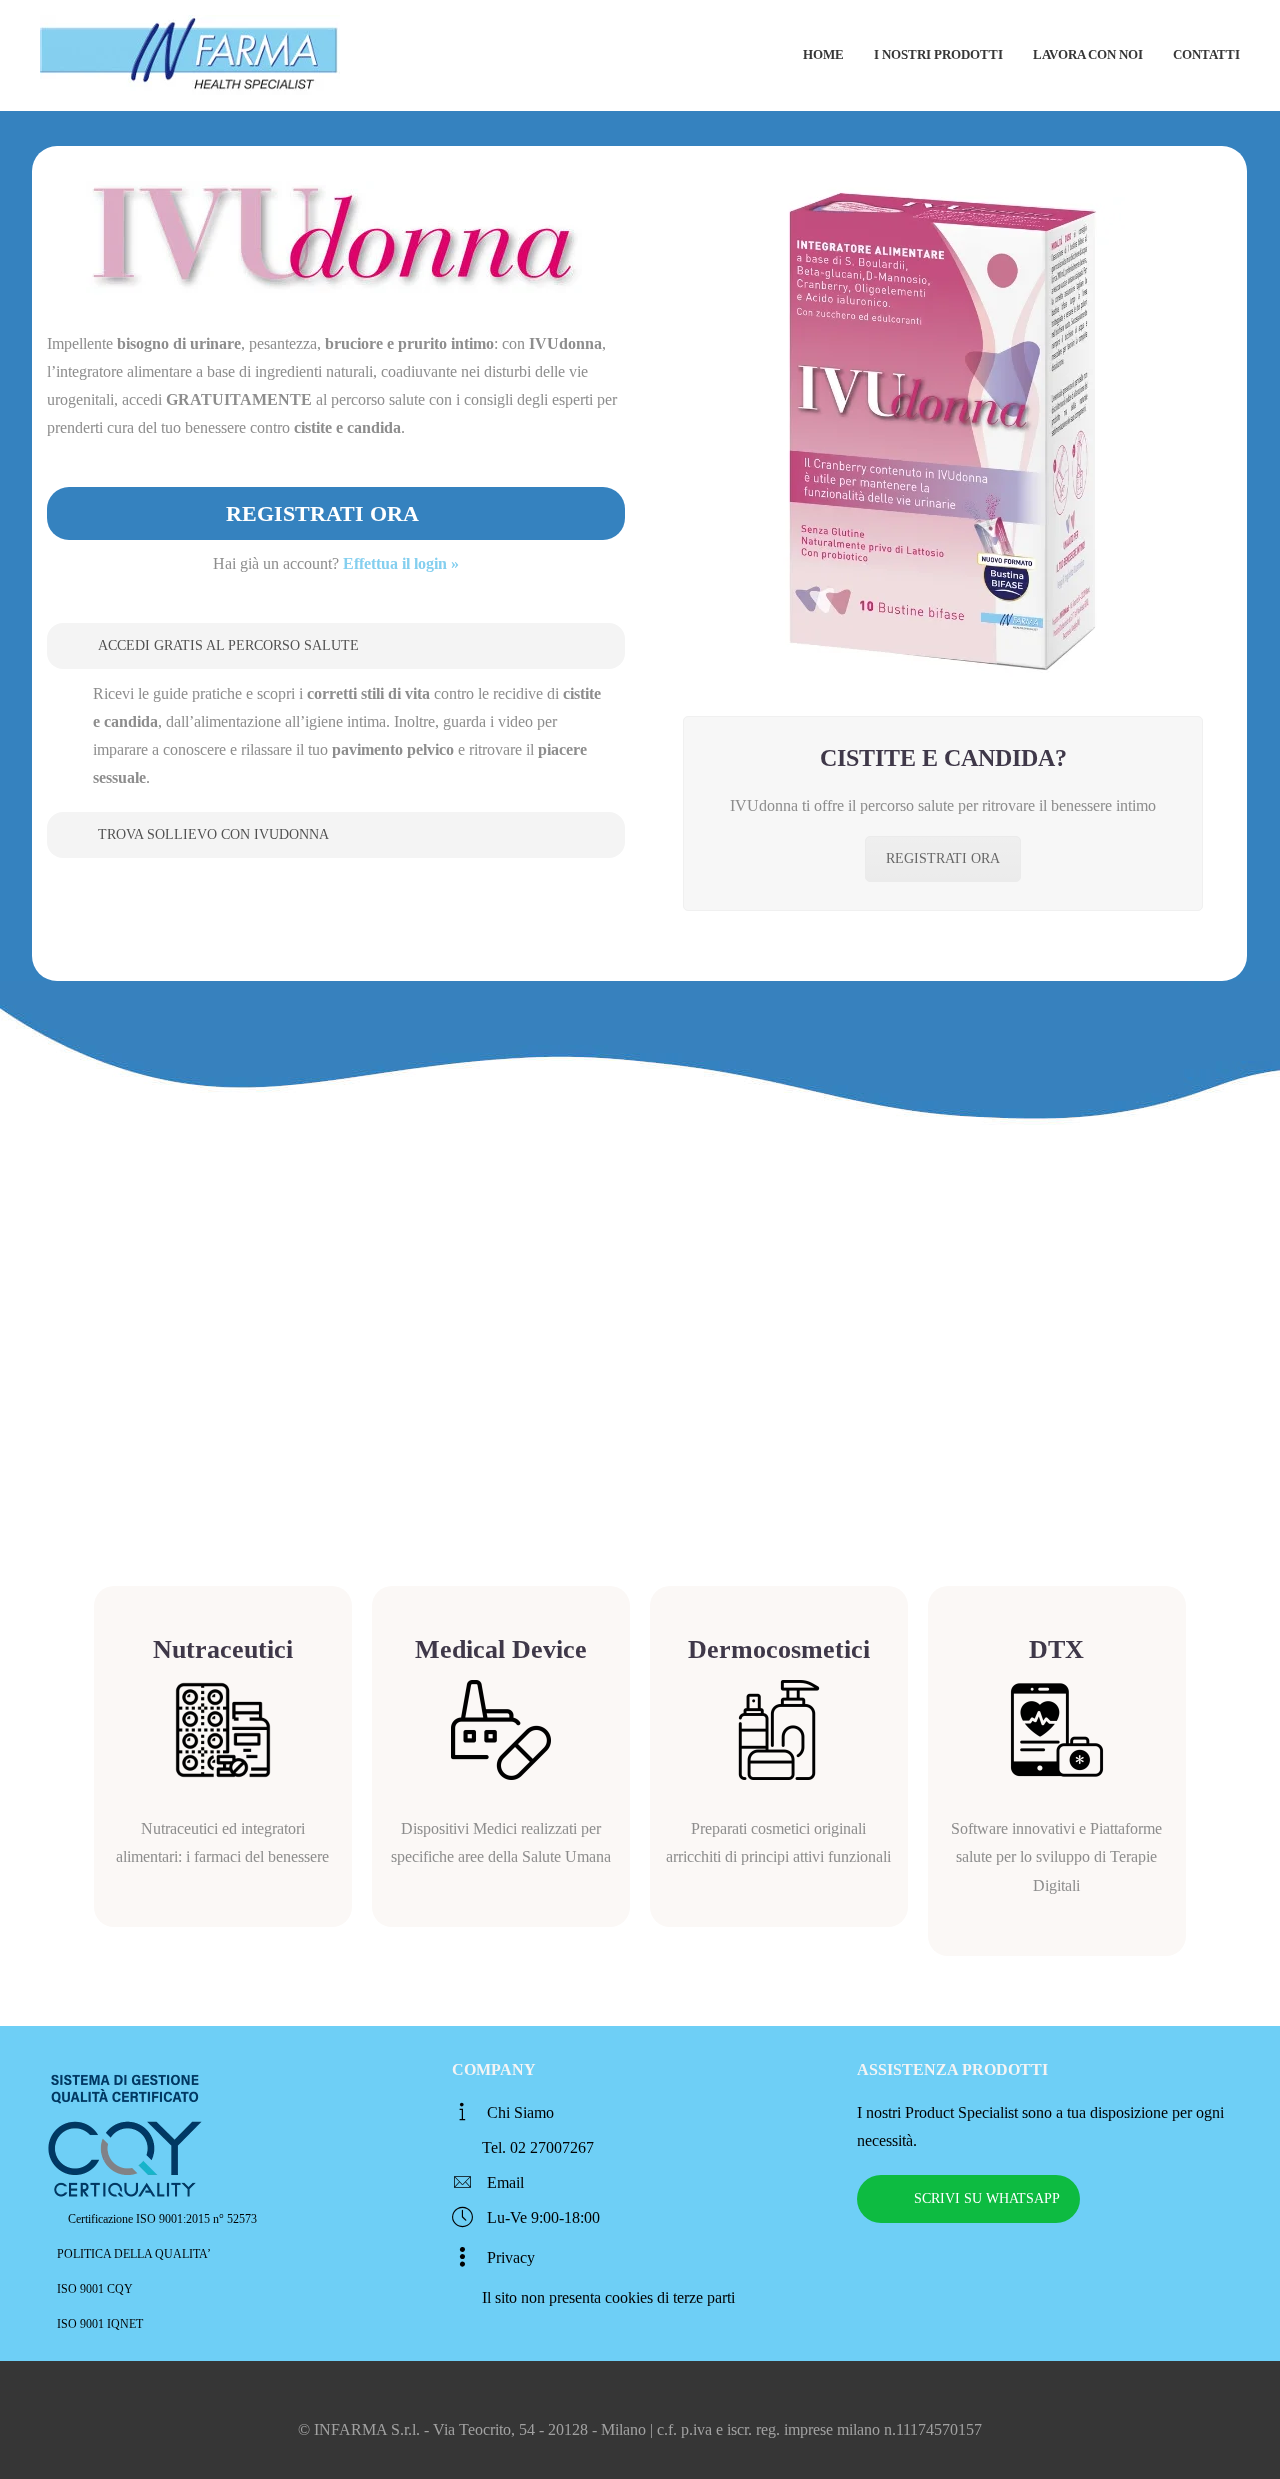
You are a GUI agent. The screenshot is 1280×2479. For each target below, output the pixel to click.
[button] (336, 646)
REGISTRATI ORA (943, 858)
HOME (823, 54)
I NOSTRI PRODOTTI (938, 54)
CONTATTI (1206, 54)
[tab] (336, 646)
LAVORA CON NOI (1088, 54)
